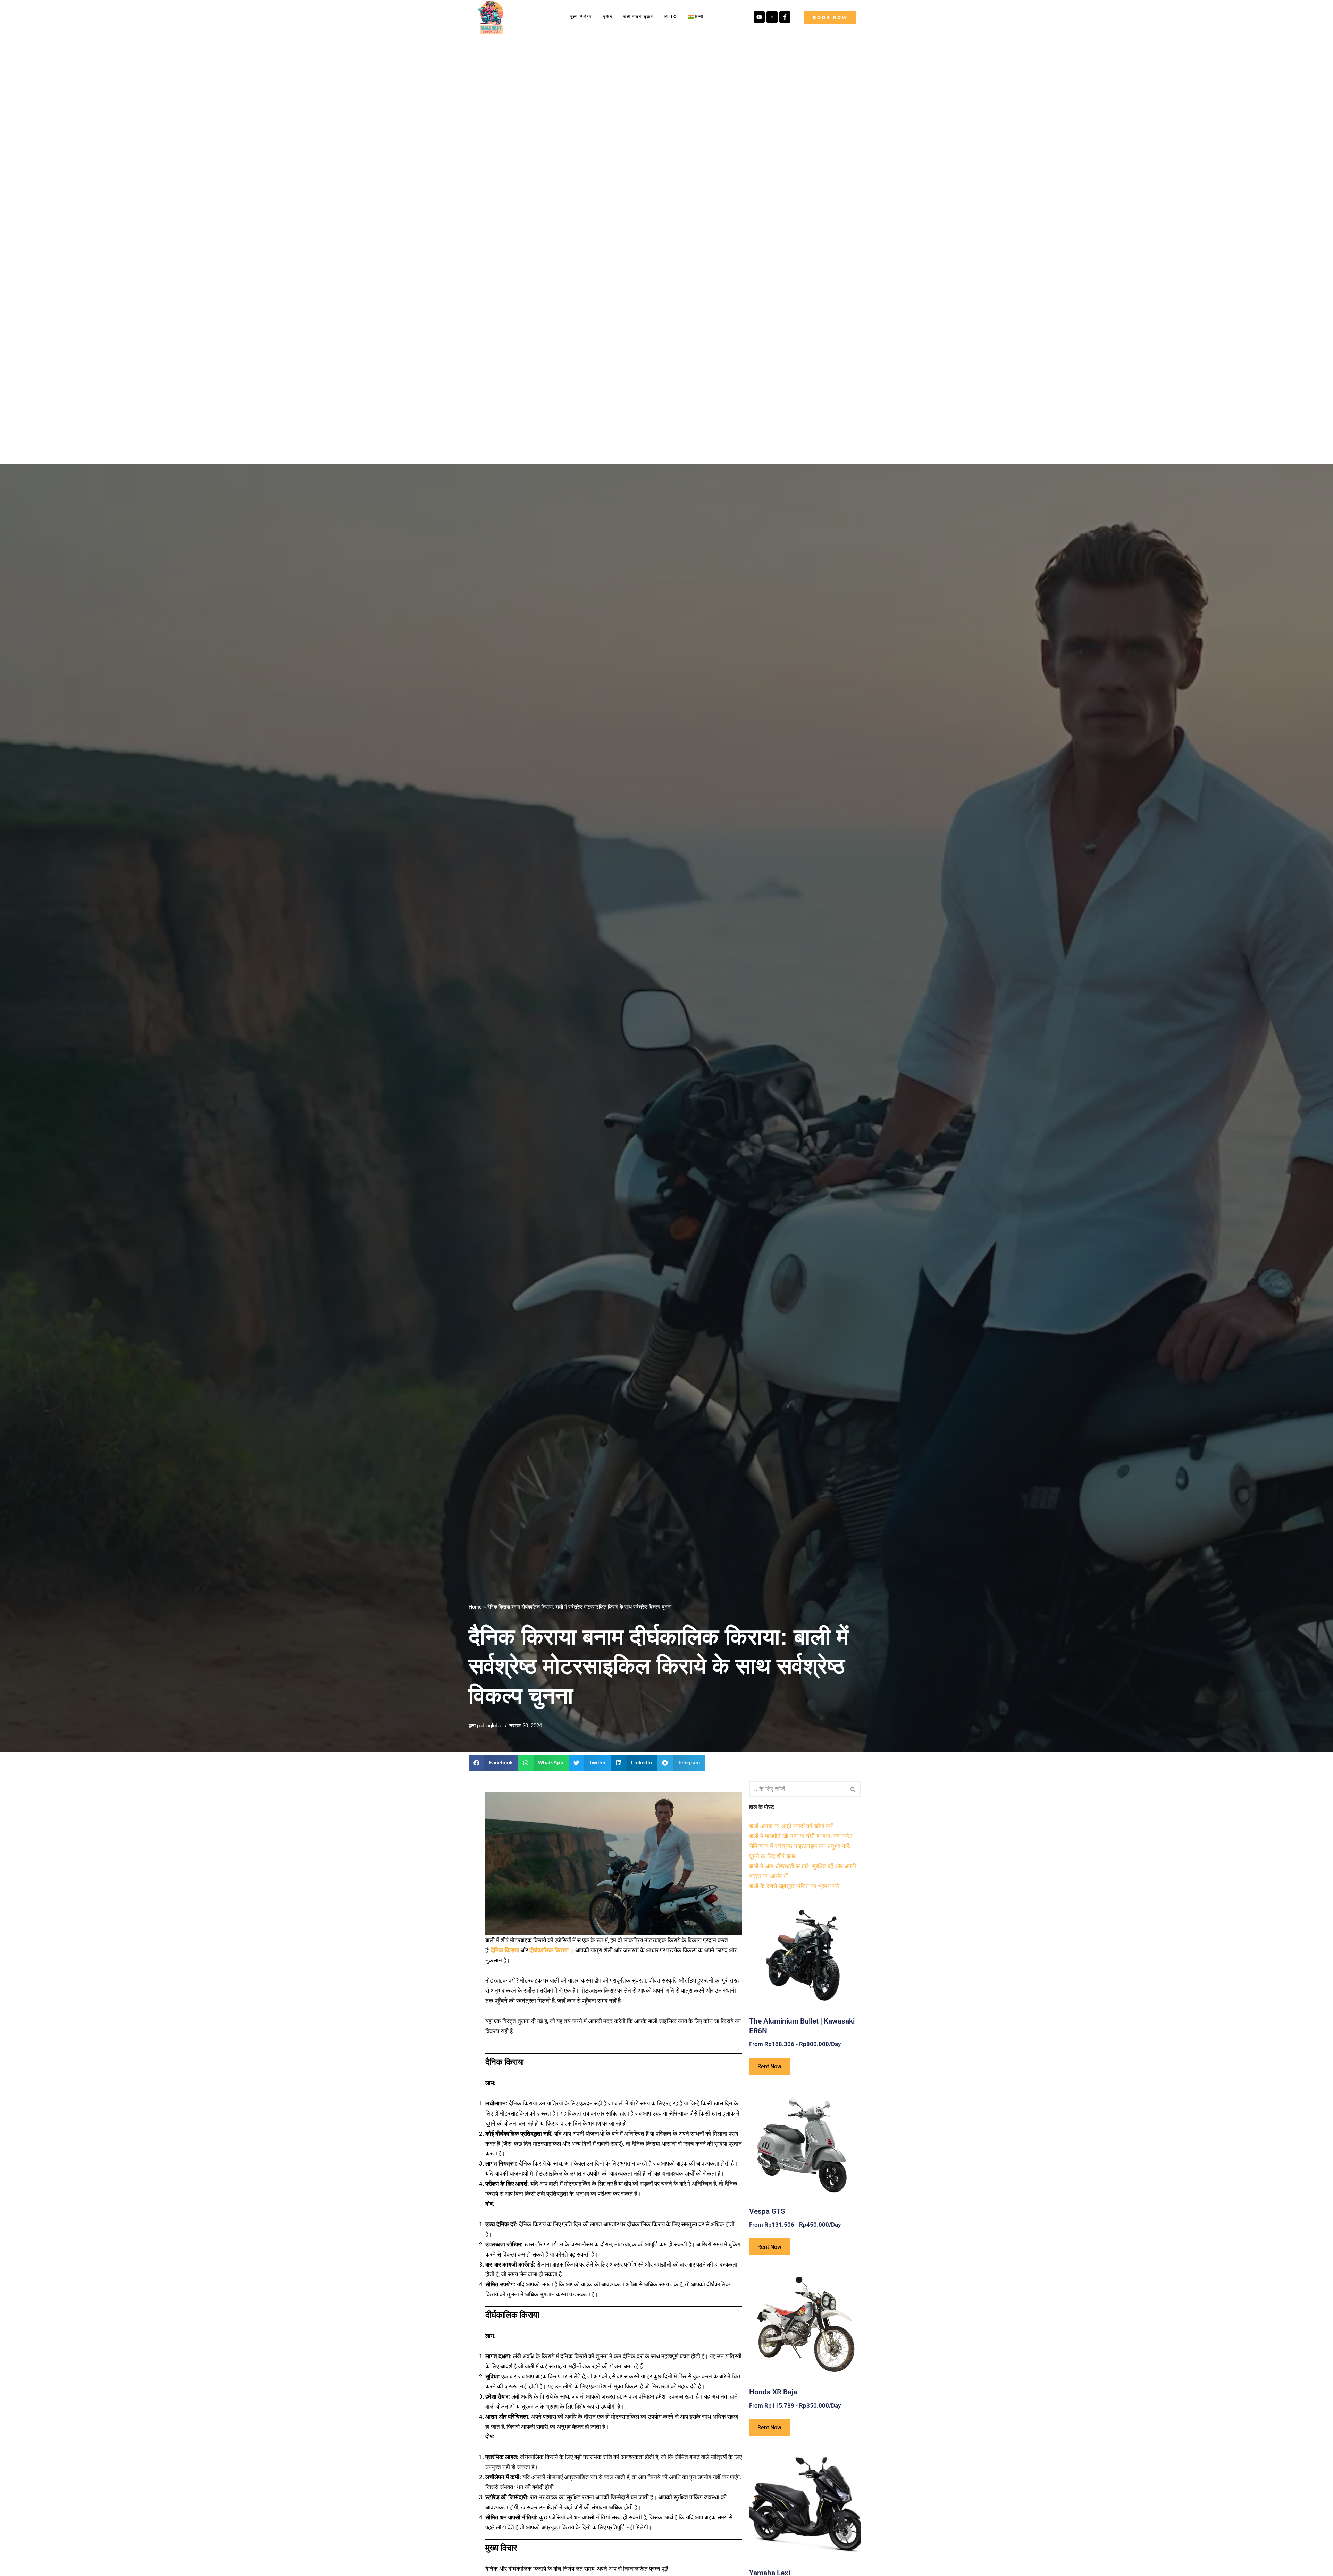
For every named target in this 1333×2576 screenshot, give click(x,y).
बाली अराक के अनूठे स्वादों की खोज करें (791, 1826)
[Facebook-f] (785, 17)
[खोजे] (853, 1789)
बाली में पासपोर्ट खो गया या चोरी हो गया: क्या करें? (801, 1836)
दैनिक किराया (505, 1950)
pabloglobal (490, 1725)
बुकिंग (608, 16)
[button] (493, 1763)
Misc (670, 16)
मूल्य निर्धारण (581, 16)
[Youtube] (759, 17)
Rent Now (769, 2066)
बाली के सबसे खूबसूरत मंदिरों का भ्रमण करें (794, 1886)
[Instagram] (772, 17)
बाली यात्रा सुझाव (638, 16)
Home (475, 1607)
